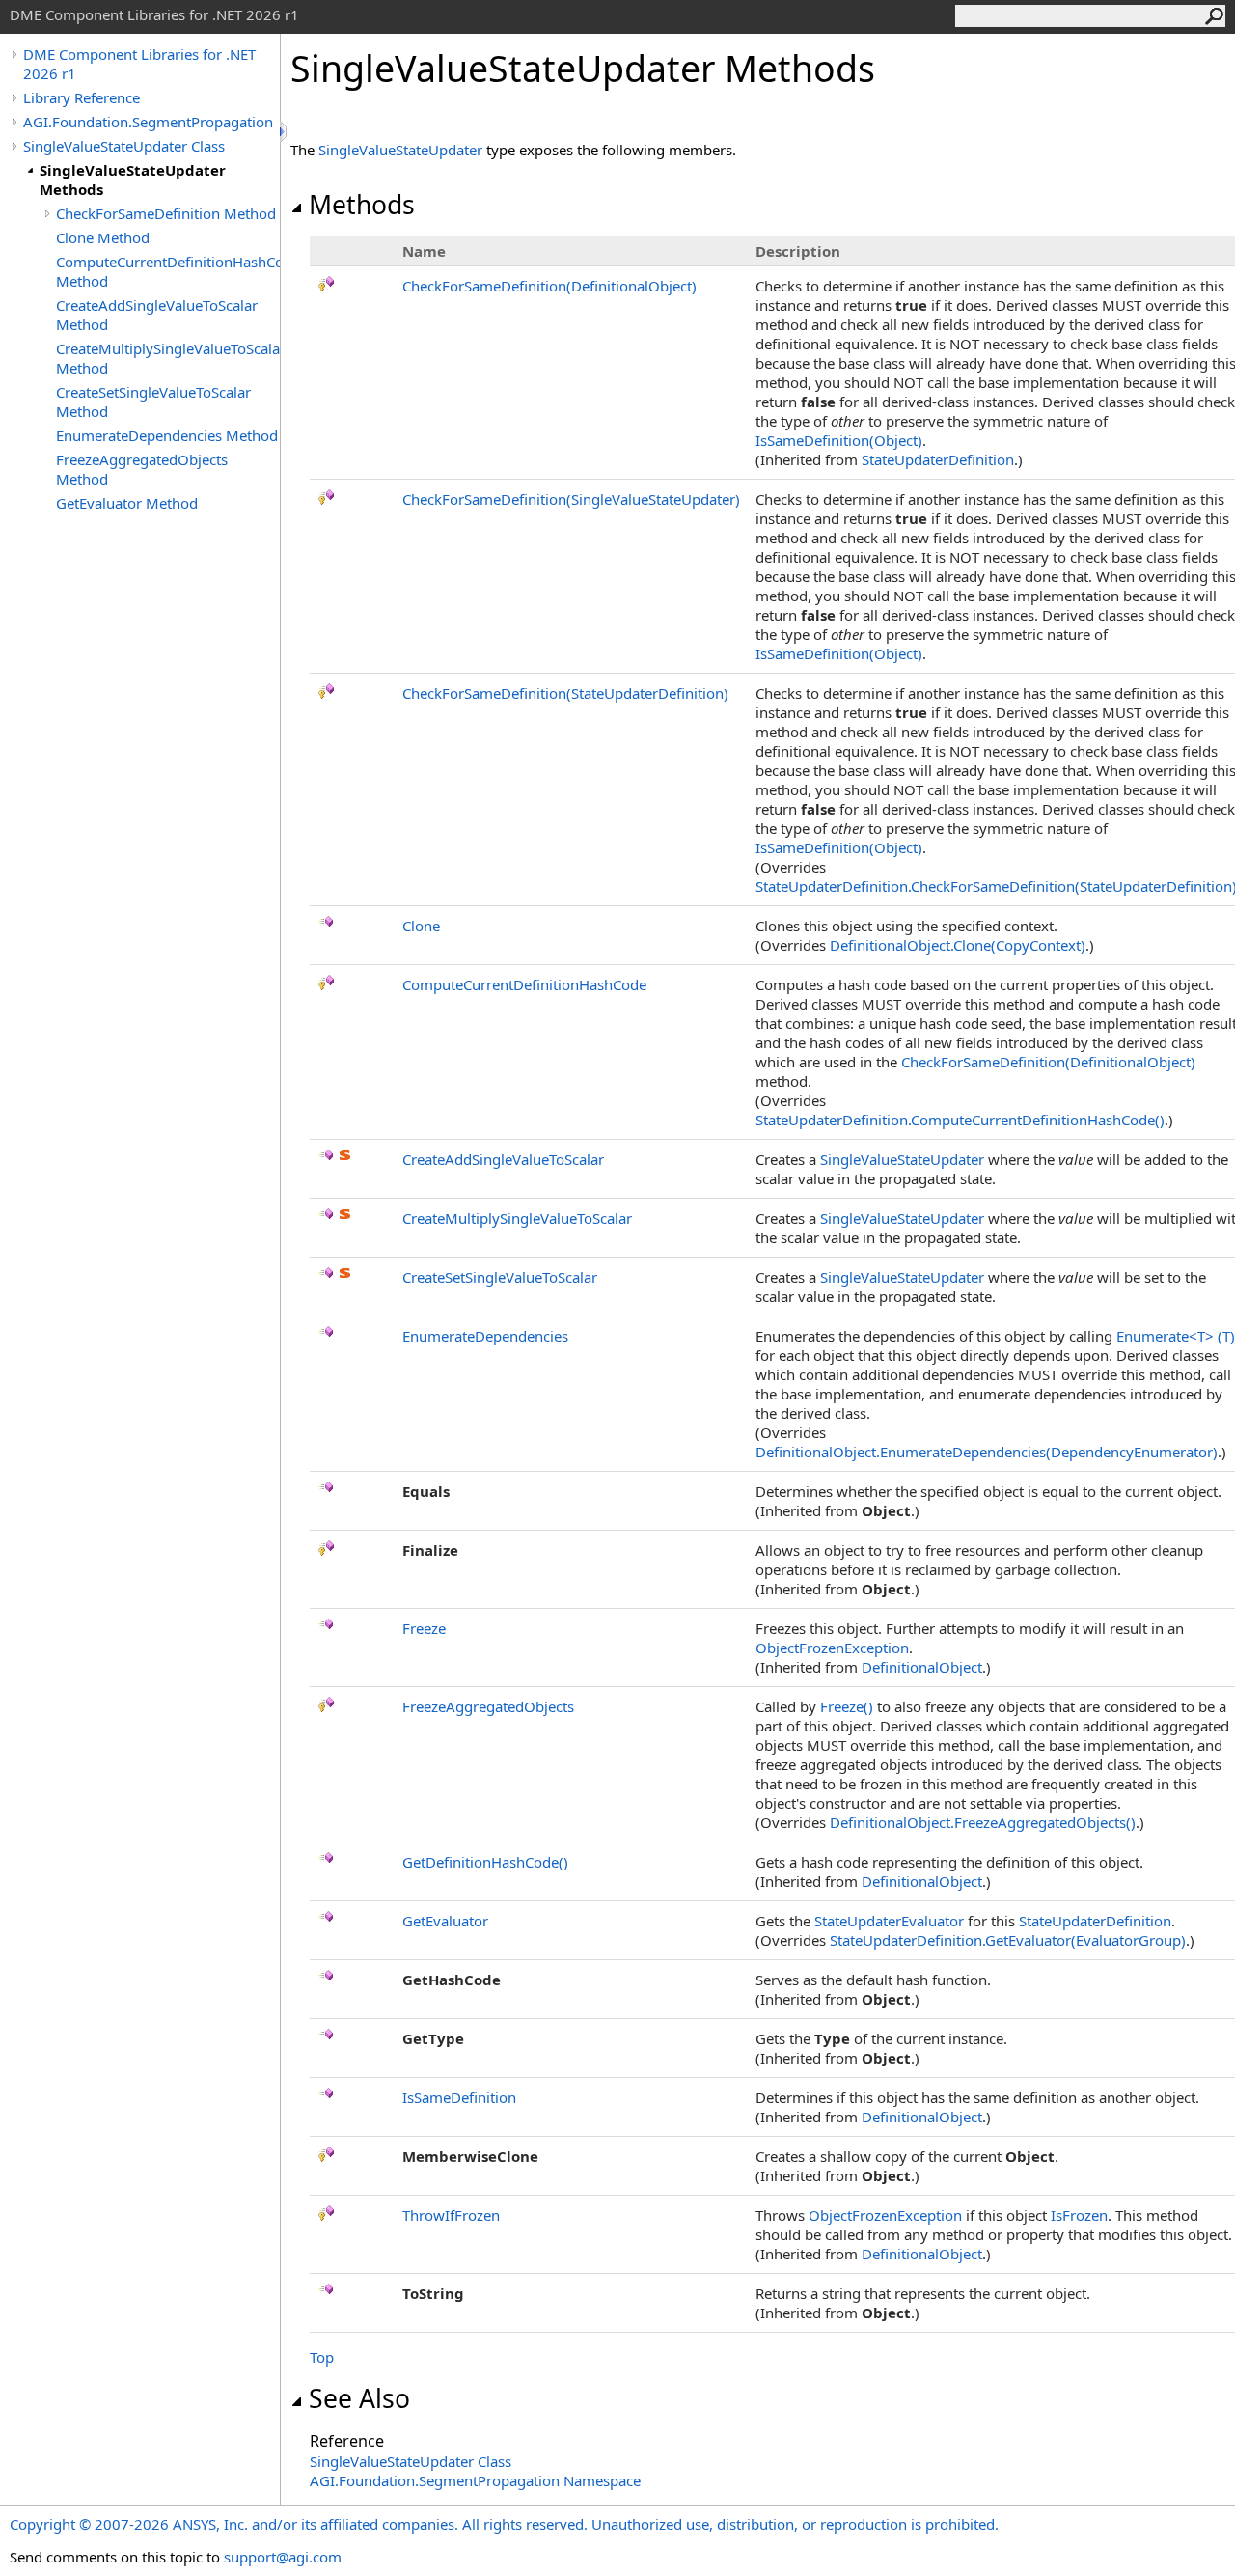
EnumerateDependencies (485, 1336)
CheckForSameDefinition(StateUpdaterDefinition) (565, 693)
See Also (359, 2398)
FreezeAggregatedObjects (488, 1706)
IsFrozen (1079, 2215)
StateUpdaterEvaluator (889, 1921)
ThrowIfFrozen (451, 2215)
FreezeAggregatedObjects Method (142, 469)
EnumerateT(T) (1176, 1336)
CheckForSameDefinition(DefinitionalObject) (549, 286)
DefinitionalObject (922, 1667)
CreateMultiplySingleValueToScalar (517, 1218)
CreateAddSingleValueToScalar (503, 1159)
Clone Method (103, 237)
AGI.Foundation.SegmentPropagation (148, 122)
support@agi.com (283, 2557)
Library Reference (82, 97)
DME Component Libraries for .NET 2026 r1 (139, 64)
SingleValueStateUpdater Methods (133, 180)
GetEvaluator (445, 1921)
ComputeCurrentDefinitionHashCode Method (168, 271)
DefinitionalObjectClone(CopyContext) (958, 945)
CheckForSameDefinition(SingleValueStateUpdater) (571, 499)
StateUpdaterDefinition (938, 459)
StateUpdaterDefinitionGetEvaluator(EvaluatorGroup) (1008, 1940)
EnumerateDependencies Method (167, 435)
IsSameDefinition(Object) (839, 440)
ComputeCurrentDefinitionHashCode (524, 984)
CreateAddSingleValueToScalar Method (157, 315)
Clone (421, 926)
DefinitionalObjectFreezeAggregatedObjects (983, 1822)
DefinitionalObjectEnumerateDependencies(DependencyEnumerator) (987, 1452)
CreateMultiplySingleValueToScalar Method (168, 358)
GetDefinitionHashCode (485, 1862)
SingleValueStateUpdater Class (124, 146)
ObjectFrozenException (832, 1648)
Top (322, 2357)
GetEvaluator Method (127, 503)
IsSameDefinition (459, 2097)
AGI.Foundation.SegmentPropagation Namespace (475, 2480)
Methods (362, 205)
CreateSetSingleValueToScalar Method (153, 402)
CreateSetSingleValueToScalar (500, 1277)
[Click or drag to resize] (285, 132)
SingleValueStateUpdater (400, 150)
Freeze (424, 1628)
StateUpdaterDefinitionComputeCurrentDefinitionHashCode (960, 1120)
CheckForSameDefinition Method (166, 213)
